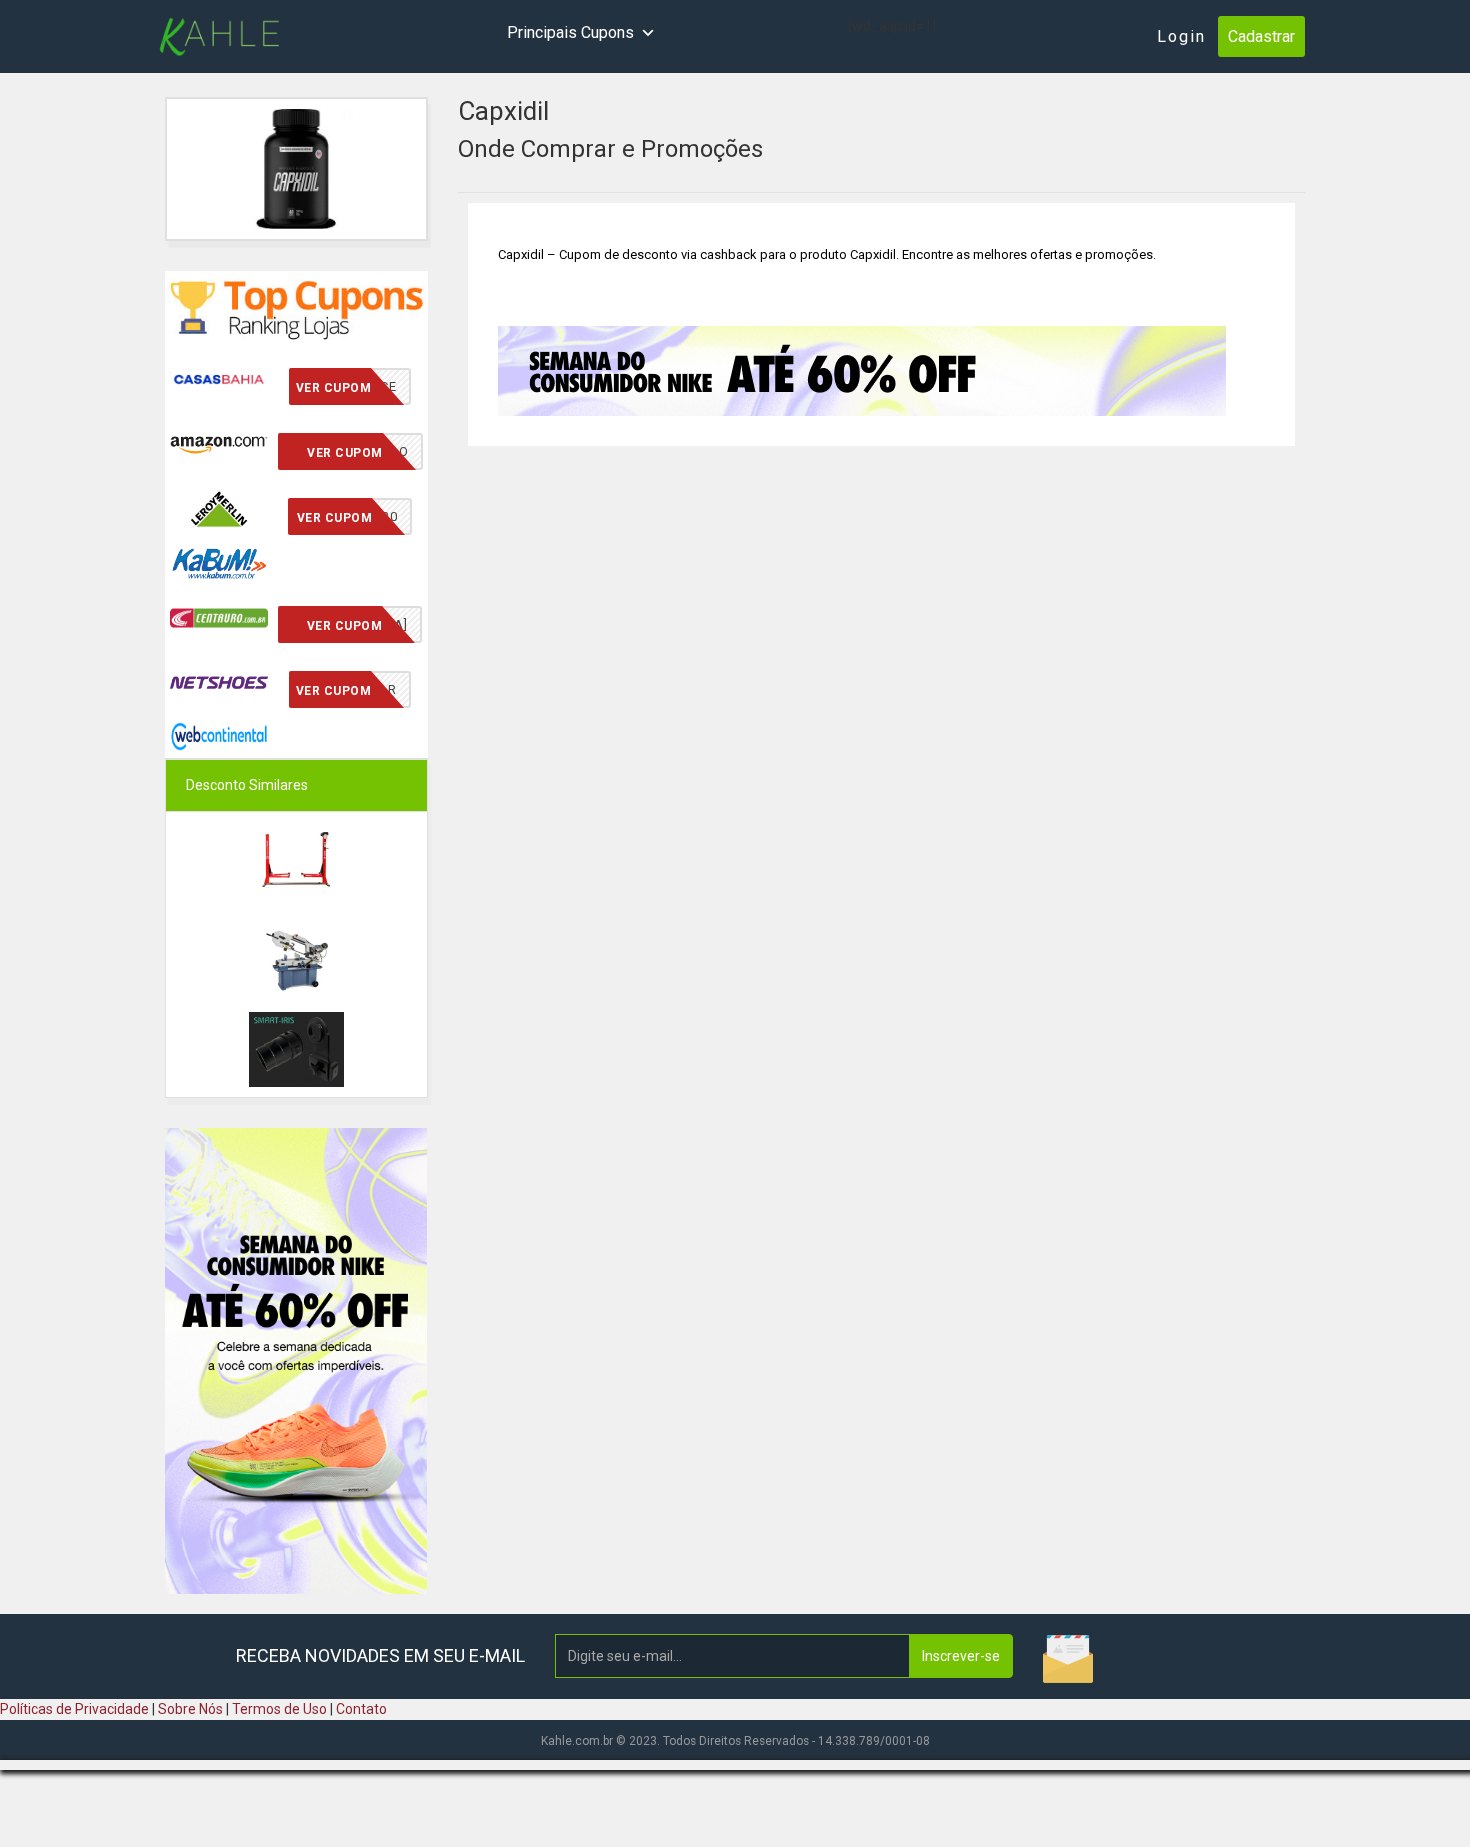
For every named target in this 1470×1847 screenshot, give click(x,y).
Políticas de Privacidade (74, 1709)
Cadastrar (1261, 36)
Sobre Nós (190, 1709)
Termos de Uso (279, 1709)
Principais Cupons (570, 32)
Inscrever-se (961, 1656)
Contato (361, 1709)
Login (1181, 36)
